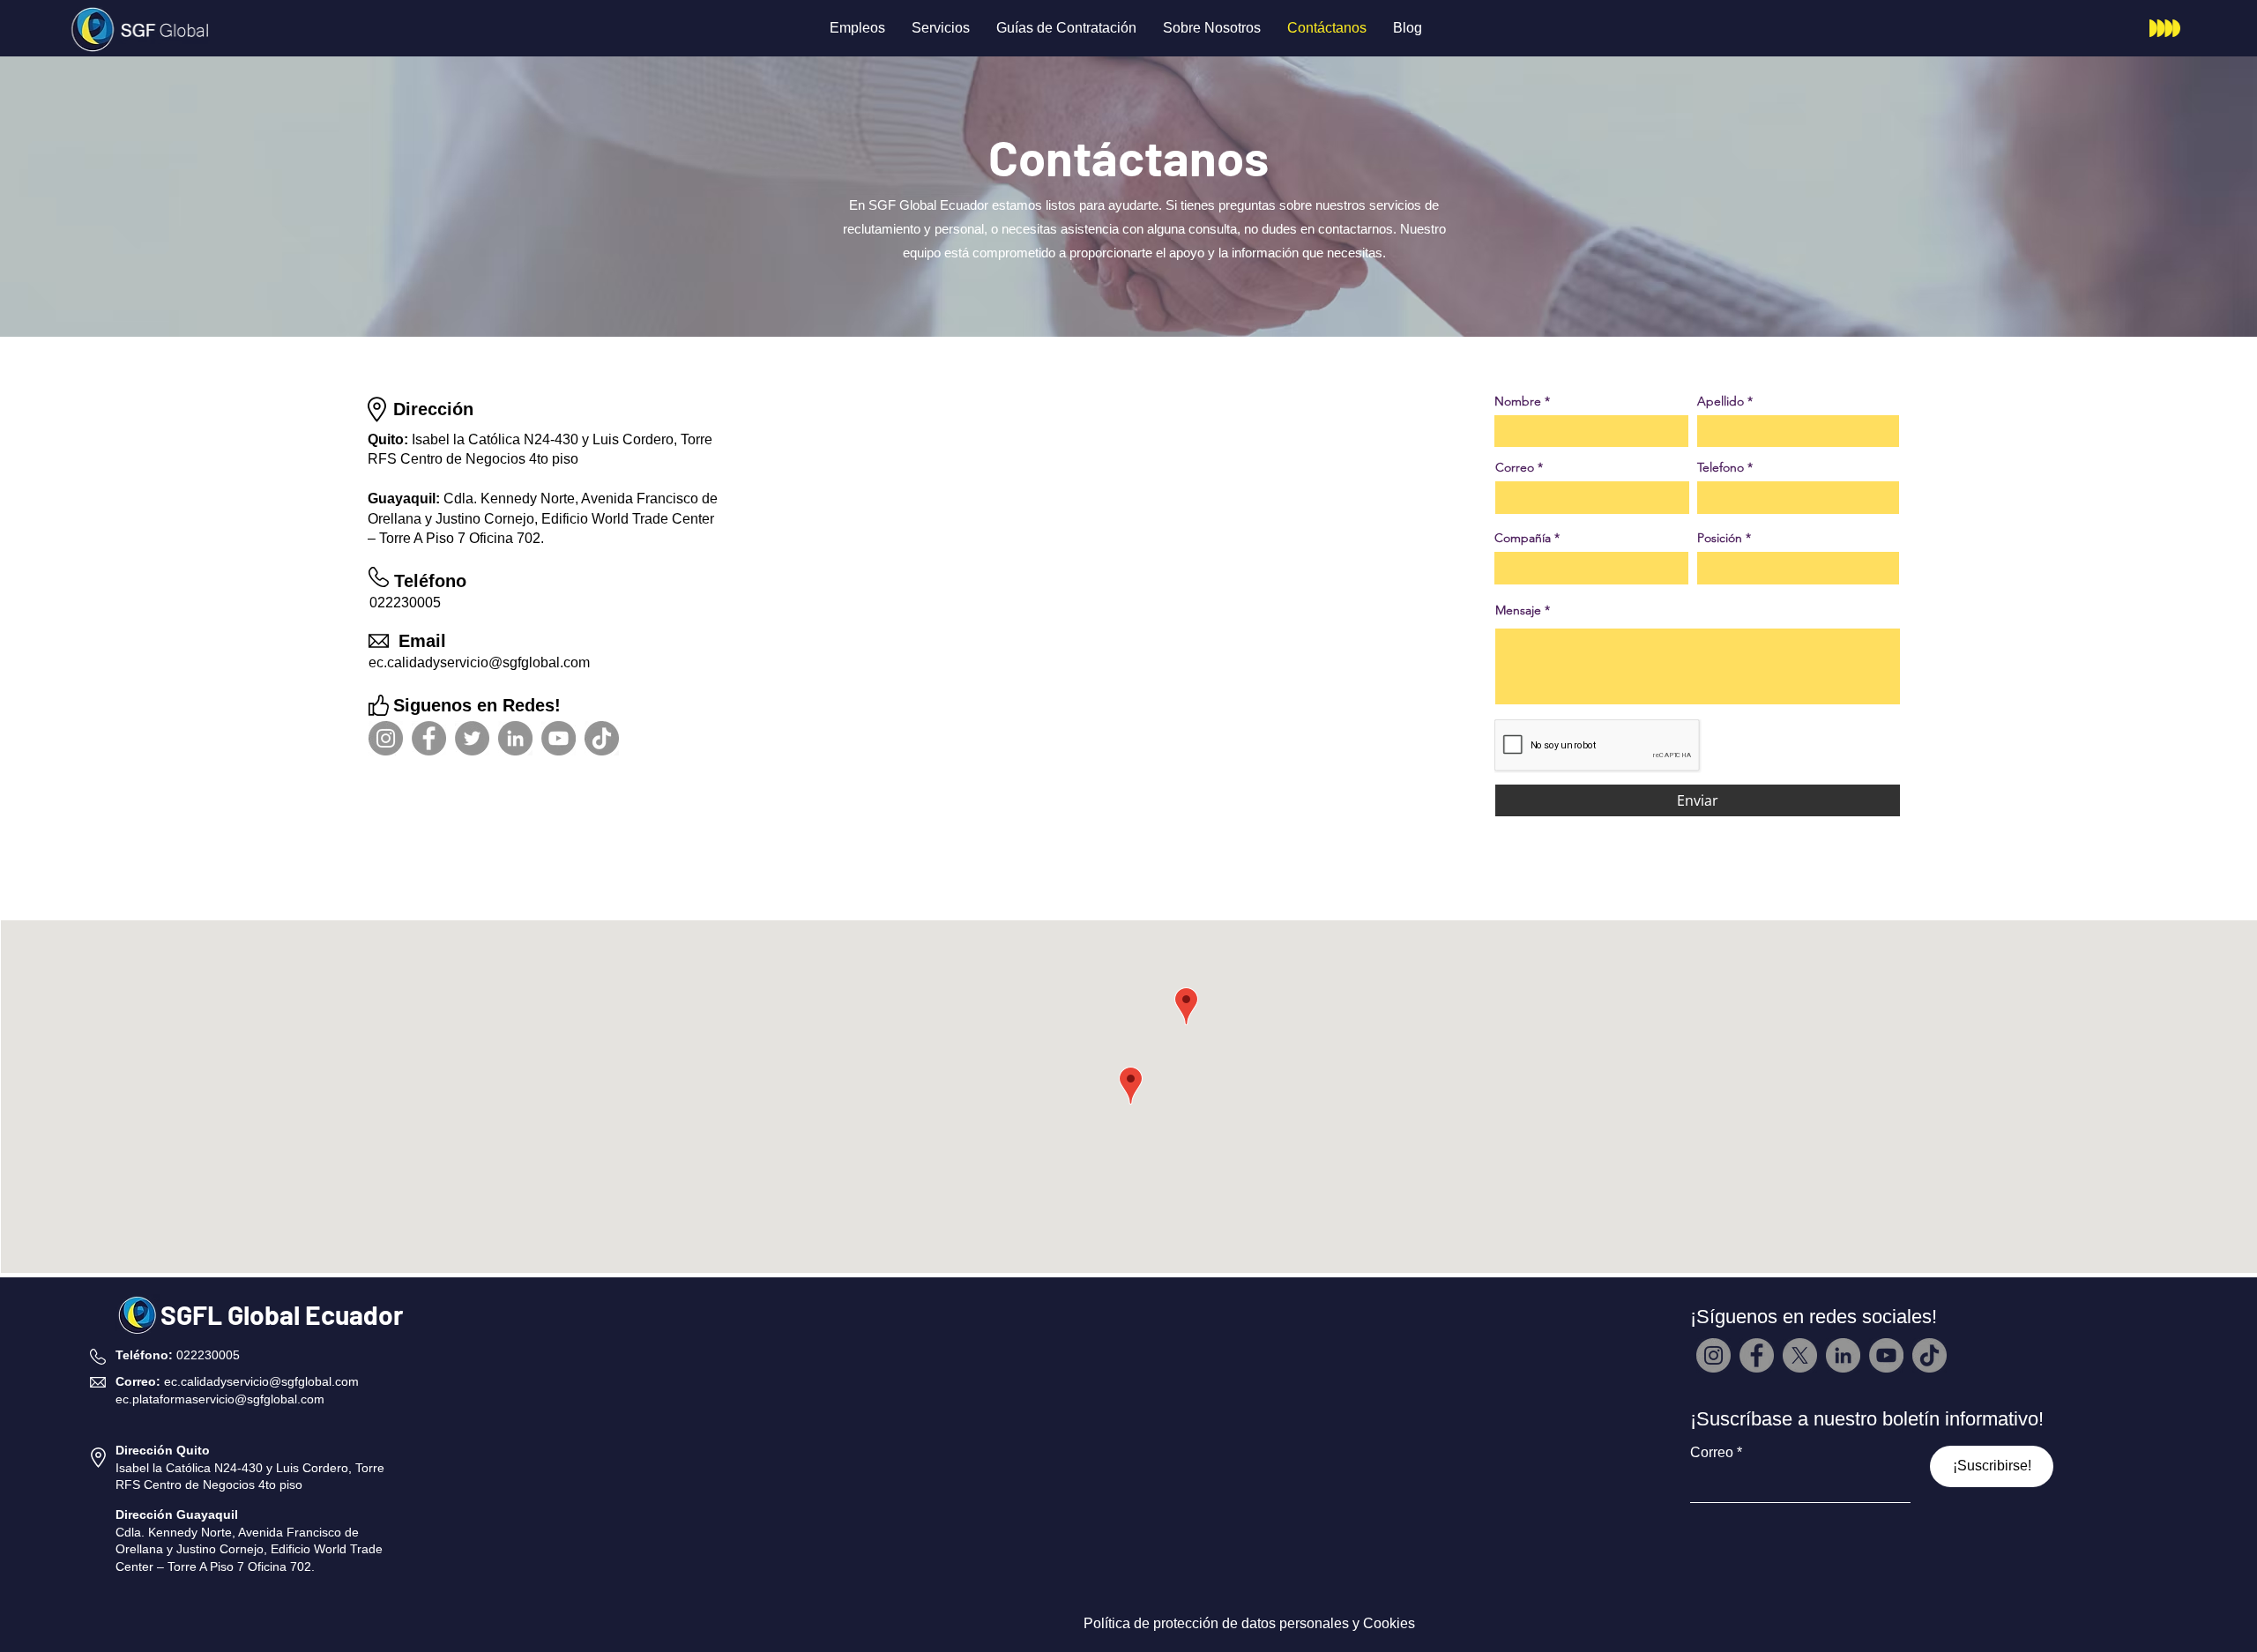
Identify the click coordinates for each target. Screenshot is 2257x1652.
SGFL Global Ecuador (282, 1314)
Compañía (1523, 538)
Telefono (1721, 467)
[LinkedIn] (515, 738)
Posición (1720, 538)
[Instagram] (386, 738)
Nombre (1518, 401)
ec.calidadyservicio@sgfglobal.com (479, 662)
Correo (1515, 467)
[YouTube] (559, 738)
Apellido (1721, 401)
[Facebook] (429, 738)
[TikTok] (602, 738)
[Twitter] (472, 738)
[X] (1800, 1355)
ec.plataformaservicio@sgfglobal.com (220, 1399)
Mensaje (1518, 610)
